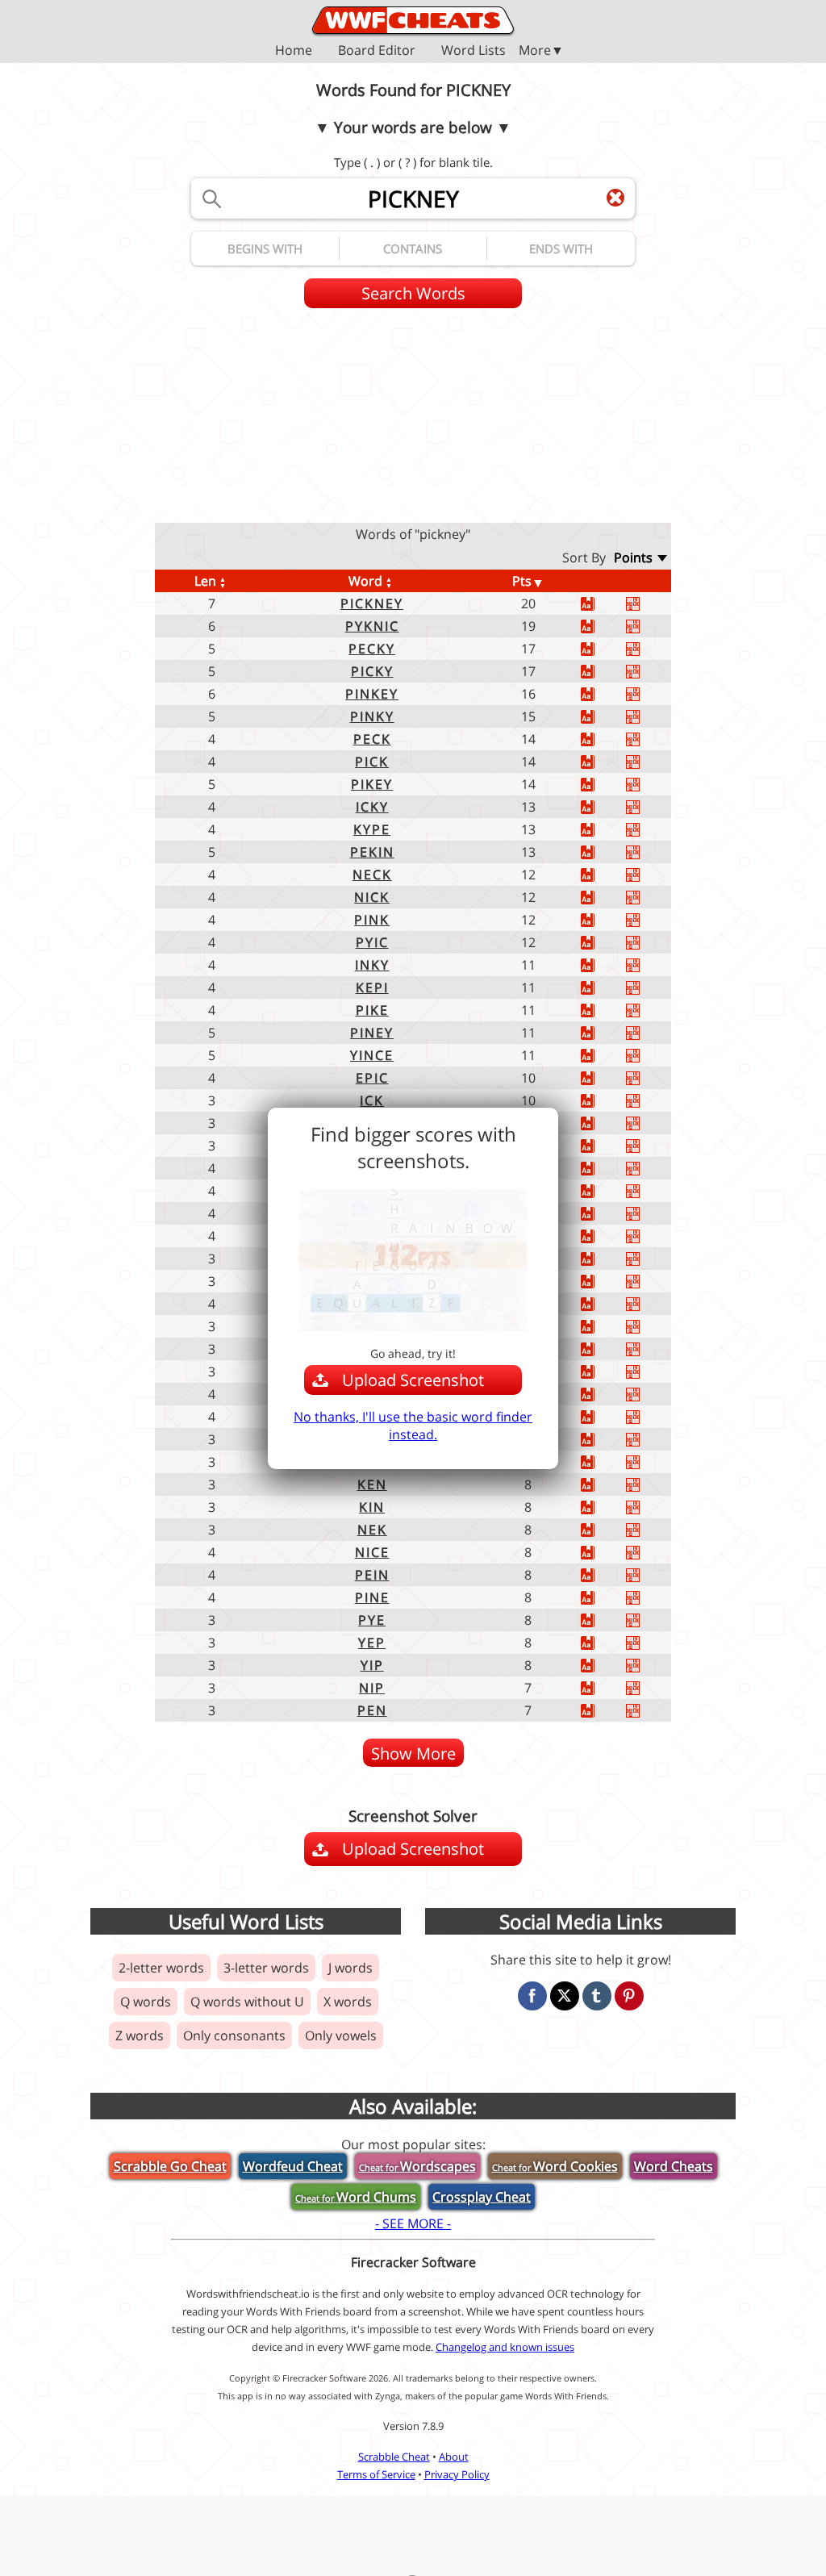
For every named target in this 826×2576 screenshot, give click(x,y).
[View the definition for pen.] (603, 1711)
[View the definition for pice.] (603, 1169)
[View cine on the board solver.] (649, 1417)
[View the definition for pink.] (603, 920)
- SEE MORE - (413, 2223)
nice (372, 1552)
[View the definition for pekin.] (603, 852)
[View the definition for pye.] (603, 1620)
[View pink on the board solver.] (649, 920)
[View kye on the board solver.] (649, 1327)
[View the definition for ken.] (603, 1485)
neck (372, 875)
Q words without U (247, 2002)
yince (372, 1055)
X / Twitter (565, 1996)
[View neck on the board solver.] (649, 875)
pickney (372, 603)
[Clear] (615, 198)
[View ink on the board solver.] (649, 1462)
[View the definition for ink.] (603, 1462)
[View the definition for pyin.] (603, 1214)
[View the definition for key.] (603, 1282)
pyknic (372, 626)
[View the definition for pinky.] (603, 717)
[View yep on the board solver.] (649, 1643)
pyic (372, 942)
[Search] (211, 198)
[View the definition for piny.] (603, 1191)
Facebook (532, 1996)
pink (372, 920)
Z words (140, 2035)
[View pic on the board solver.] (649, 1372)
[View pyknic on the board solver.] (649, 626)
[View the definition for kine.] (603, 1304)
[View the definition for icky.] (603, 807)
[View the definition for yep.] (603, 1643)
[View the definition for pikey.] (603, 785)
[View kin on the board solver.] (649, 1507)
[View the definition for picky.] (603, 672)
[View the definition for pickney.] (603, 604)
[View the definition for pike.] (603, 1010)
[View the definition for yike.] (603, 1236)
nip (372, 1688)
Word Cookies (555, 2166)
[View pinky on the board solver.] (649, 717)
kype (372, 829)
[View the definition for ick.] (603, 1101)
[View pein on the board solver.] (649, 1575)
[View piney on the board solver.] (649, 1033)
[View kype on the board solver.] (649, 830)
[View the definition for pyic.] (603, 943)
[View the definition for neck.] (603, 875)
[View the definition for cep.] (603, 1259)
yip (372, 1665)
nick (372, 897)
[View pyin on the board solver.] (649, 1214)
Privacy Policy (457, 2474)
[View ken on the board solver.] (649, 1485)
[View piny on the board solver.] (649, 1191)
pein (372, 1575)
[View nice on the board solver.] (649, 1553)
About (454, 2457)
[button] (413, 50)
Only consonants (234, 2035)
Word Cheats (674, 2166)
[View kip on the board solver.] (649, 1146)
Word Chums (356, 2197)
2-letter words (161, 1968)
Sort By (584, 557)
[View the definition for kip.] (603, 1146)
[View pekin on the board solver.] (649, 852)
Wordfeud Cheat (293, 2166)
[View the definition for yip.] (603, 1666)
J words (350, 1968)
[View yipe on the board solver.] (649, 1394)
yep (372, 1643)
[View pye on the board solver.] (649, 1620)
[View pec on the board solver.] (649, 1349)
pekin (372, 852)
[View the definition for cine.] (603, 1417)
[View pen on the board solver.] (649, 1711)
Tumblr (597, 1996)
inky (372, 965)
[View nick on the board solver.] (649, 898)
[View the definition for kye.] (603, 1327)
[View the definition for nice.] (603, 1553)
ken (372, 1484)
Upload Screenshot (430, 1852)
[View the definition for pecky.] (603, 649)
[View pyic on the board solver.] (649, 943)
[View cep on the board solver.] (649, 1259)
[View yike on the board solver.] (649, 1236)
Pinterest (629, 1996)
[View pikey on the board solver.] (649, 785)
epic (372, 1078)
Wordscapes (417, 2166)
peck (372, 739)
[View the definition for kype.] (603, 830)
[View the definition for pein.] (603, 1575)
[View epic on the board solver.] (649, 1078)
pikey (372, 784)
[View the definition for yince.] (603, 1056)
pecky (372, 649)
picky (372, 671)
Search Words (413, 293)
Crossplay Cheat (482, 2197)
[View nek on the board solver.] (649, 1530)
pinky (372, 716)
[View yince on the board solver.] (649, 1056)
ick (372, 1100)
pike (372, 1010)
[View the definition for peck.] (603, 739)
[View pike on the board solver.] (649, 1010)
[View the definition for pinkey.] (603, 694)
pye (372, 1620)
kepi (372, 987)
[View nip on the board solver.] (649, 1688)
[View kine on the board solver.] (649, 1304)
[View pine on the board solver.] (649, 1598)
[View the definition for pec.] (603, 1349)
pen (372, 1710)
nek (372, 1530)
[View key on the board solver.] (649, 1282)
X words (348, 2002)
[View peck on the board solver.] (649, 739)
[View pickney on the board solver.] (649, 604)
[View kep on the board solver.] (649, 1123)
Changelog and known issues (505, 2347)
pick (372, 762)
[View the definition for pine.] (603, 1598)
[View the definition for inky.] (603, 965)
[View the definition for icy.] (603, 1440)
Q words (146, 2002)
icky (372, 807)
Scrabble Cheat (394, 2457)
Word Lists (473, 51)
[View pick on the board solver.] (649, 762)
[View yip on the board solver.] (649, 1666)
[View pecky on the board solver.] (649, 649)
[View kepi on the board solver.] (649, 988)
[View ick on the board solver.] (649, 1101)
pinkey (372, 694)
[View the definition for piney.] (603, 1033)
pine (372, 1597)
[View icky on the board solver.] (649, 807)
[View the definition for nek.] (603, 1530)
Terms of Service (376, 2474)
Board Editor (377, 51)
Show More (413, 1754)
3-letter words (266, 1968)
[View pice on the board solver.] (649, 1169)
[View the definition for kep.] (603, 1123)
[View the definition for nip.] (603, 1688)
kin (372, 1507)
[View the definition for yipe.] (603, 1394)
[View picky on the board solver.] (649, 672)
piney (372, 1033)
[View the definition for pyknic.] (603, 626)
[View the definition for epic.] (603, 1078)
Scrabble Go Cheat (170, 2166)
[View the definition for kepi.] (603, 988)
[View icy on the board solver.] (649, 1440)
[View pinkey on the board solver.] (649, 694)
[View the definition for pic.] (603, 1372)
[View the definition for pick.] (603, 762)
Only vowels (341, 2035)
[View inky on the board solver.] (649, 965)
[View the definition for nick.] (603, 898)
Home (294, 51)
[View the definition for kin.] (603, 1507)
